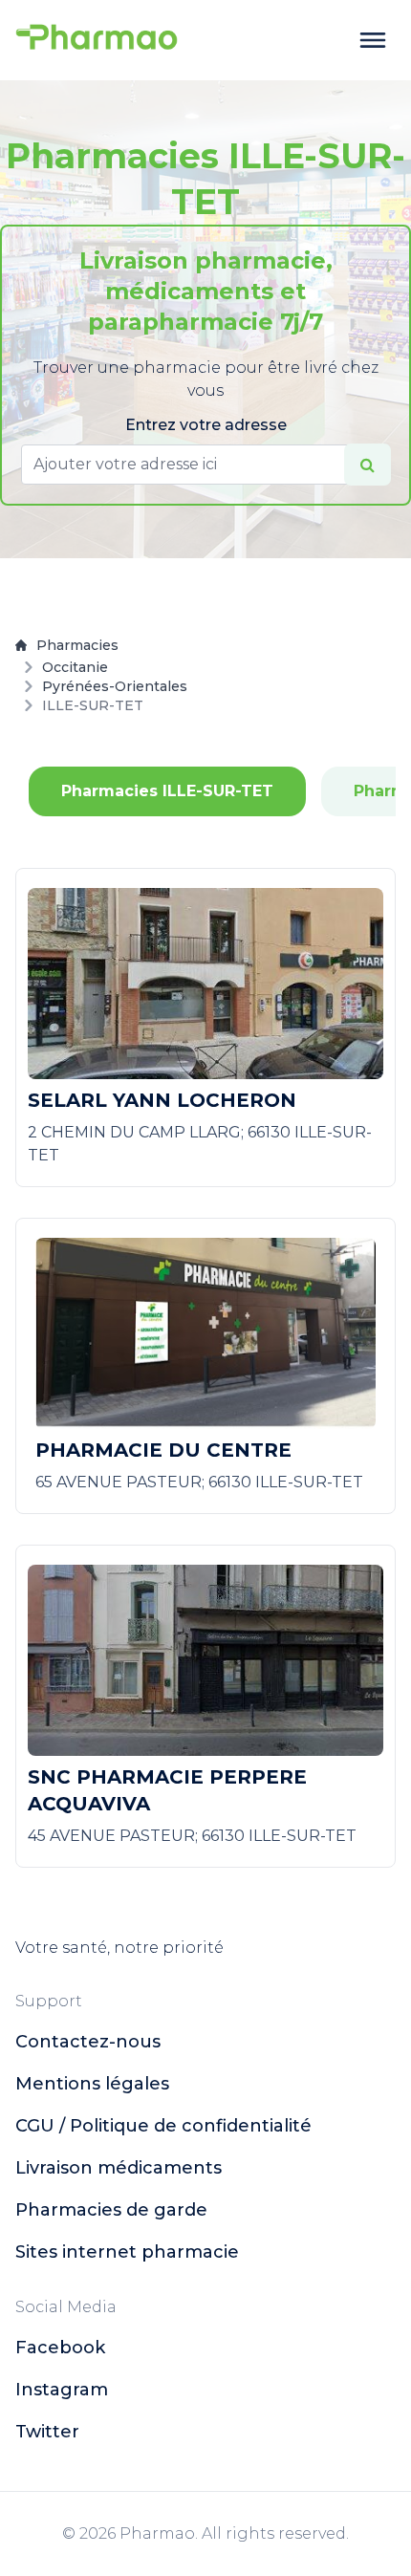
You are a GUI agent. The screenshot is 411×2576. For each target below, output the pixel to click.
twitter (47, 2432)
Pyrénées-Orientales (115, 686)
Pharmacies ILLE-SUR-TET (167, 791)
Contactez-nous (88, 2042)
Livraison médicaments (119, 2168)
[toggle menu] (373, 40)
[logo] (97, 40)
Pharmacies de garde (111, 2210)
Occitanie (75, 667)
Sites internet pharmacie (127, 2252)
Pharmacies (77, 645)
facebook (60, 2348)
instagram (62, 2390)
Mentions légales (92, 2084)
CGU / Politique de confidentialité (163, 2126)
